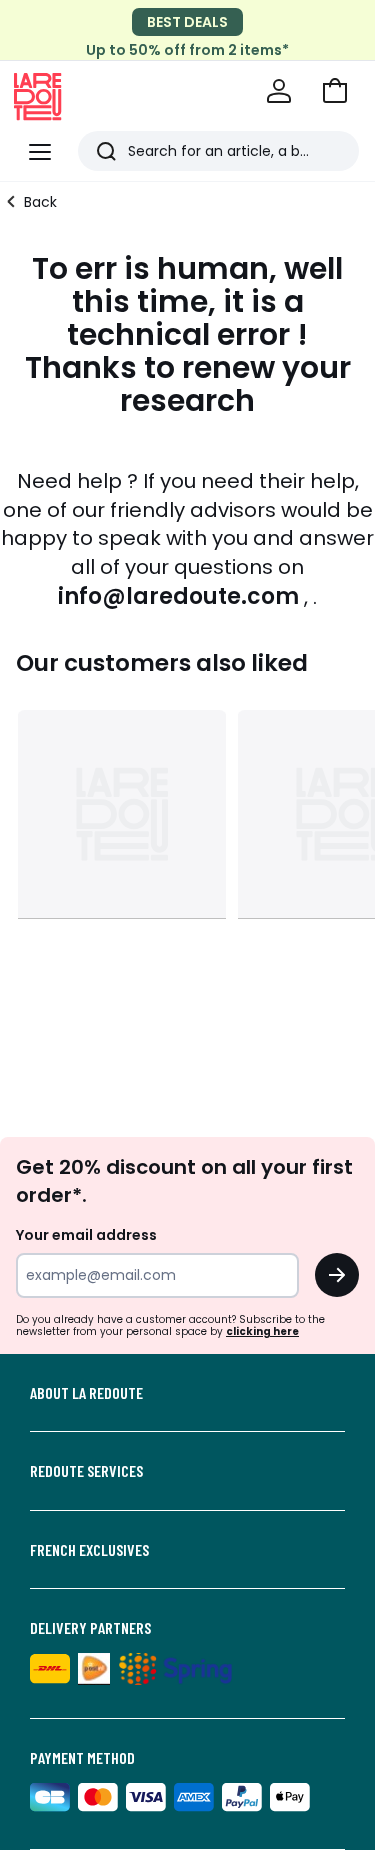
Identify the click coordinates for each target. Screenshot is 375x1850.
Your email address (86, 1235)
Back (40, 202)
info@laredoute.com (178, 596)
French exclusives (89, 1550)
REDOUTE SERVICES (86, 1471)
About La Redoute (86, 1393)
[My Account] (279, 91)
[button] (335, 91)
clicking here (262, 1331)
